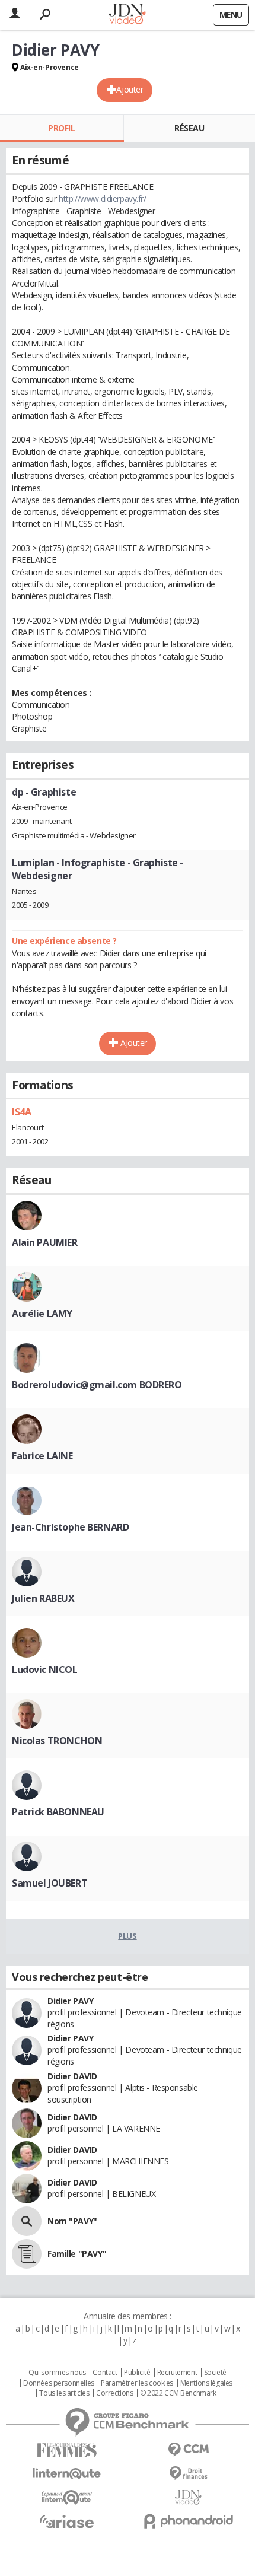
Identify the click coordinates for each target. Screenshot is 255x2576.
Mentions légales (206, 2383)
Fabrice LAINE (42, 1456)
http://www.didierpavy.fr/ (103, 198)
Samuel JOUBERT (50, 1883)
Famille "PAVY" (77, 2254)
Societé (215, 2373)
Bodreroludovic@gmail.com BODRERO (97, 1385)
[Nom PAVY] (27, 2221)
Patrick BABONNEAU (58, 1812)
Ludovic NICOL (45, 1669)
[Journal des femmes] (67, 2451)
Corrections (114, 2393)
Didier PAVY (70, 2001)
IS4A (21, 1112)
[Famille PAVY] (27, 2254)
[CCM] (188, 2450)
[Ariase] (67, 2521)
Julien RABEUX (43, 1598)
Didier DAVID (72, 2076)
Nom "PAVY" (72, 2221)
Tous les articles (64, 2393)
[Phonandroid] (188, 2521)
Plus (127, 1936)
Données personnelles (59, 2383)
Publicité (137, 2373)
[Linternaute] (67, 2474)
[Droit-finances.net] (188, 2474)
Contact (105, 2373)
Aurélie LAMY (42, 1314)
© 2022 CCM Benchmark (178, 2393)
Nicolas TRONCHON (57, 1741)
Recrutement (177, 2373)
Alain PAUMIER (45, 1242)
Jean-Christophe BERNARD (70, 1527)
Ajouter (130, 89)
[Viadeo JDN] (188, 2497)
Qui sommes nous (57, 2373)
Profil (61, 128)
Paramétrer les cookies (137, 2383)
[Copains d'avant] (67, 2497)
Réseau (189, 128)
